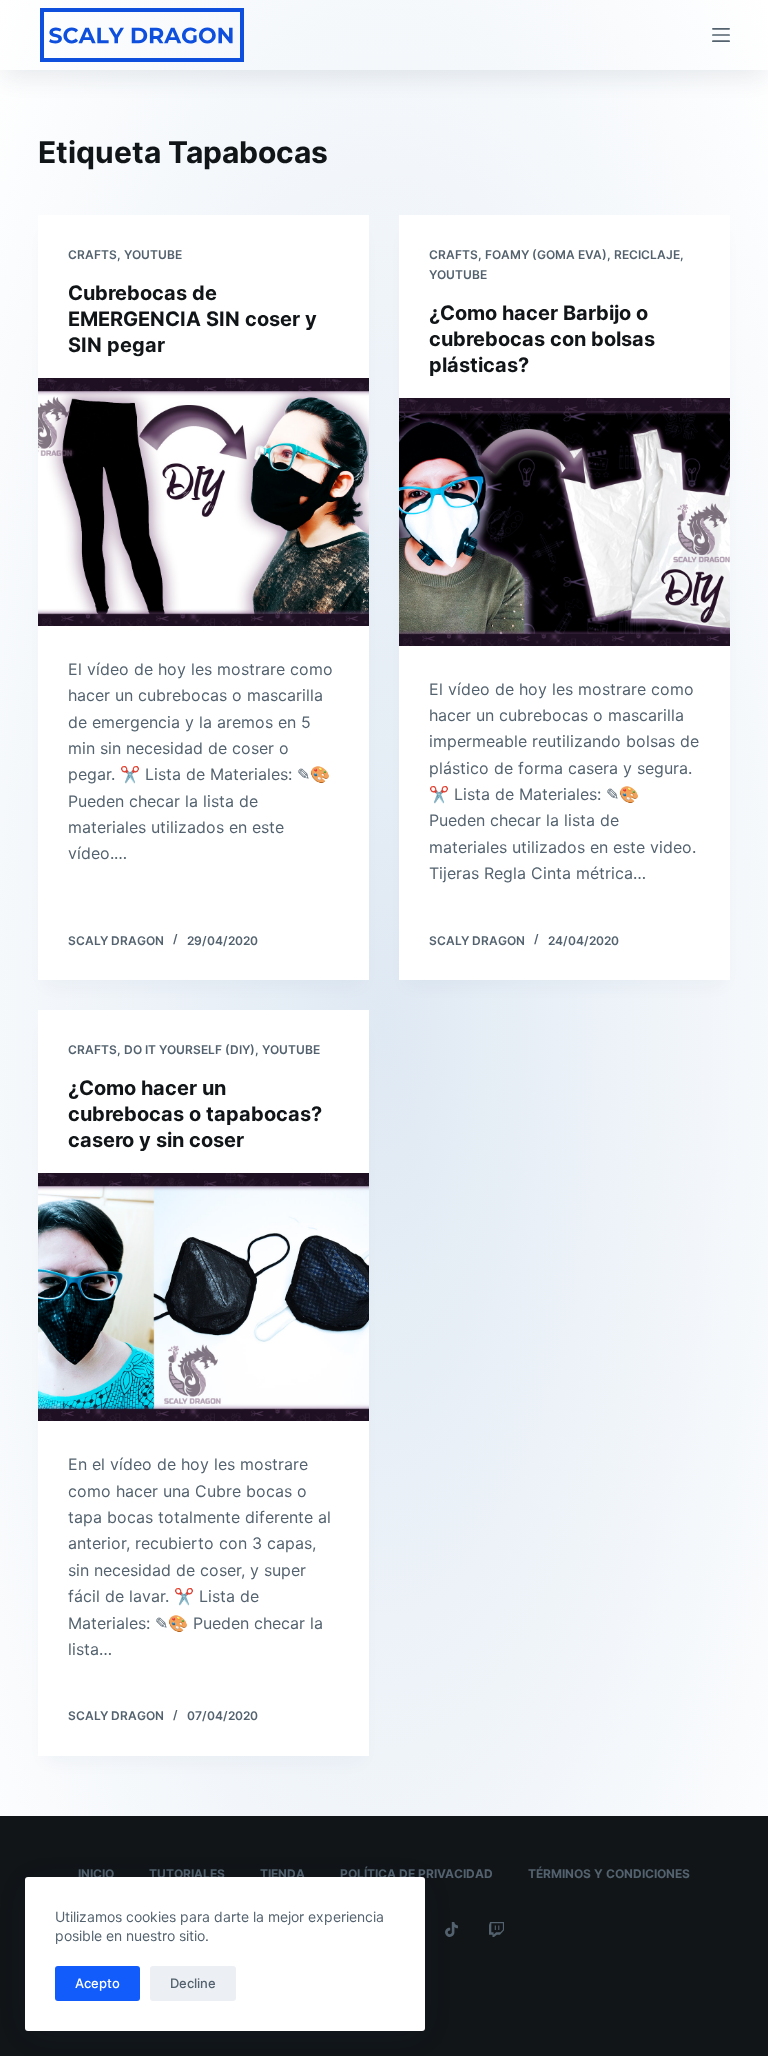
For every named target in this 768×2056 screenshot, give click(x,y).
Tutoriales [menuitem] (187, 1873)
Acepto (97, 1983)
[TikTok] (451, 1929)
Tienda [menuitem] (282, 1873)
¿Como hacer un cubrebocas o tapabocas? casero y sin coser (195, 1114)
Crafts (92, 254)
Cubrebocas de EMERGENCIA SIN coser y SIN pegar (192, 319)
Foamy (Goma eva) (546, 254)
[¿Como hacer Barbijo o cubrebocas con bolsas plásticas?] (564, 522)
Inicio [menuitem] (96, 1873)
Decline (193, 1983)
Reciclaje (647, 254)
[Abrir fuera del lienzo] (721, 35)
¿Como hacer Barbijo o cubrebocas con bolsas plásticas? (542, 339)
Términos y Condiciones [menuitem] (609, 1873)
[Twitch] (496, 1929)
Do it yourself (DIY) (189, 1049)
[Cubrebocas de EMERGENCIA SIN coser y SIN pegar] (203, 502)
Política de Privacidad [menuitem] (416, 1873)
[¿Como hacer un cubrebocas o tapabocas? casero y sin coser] (203, 1297)
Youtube (153, 254)
